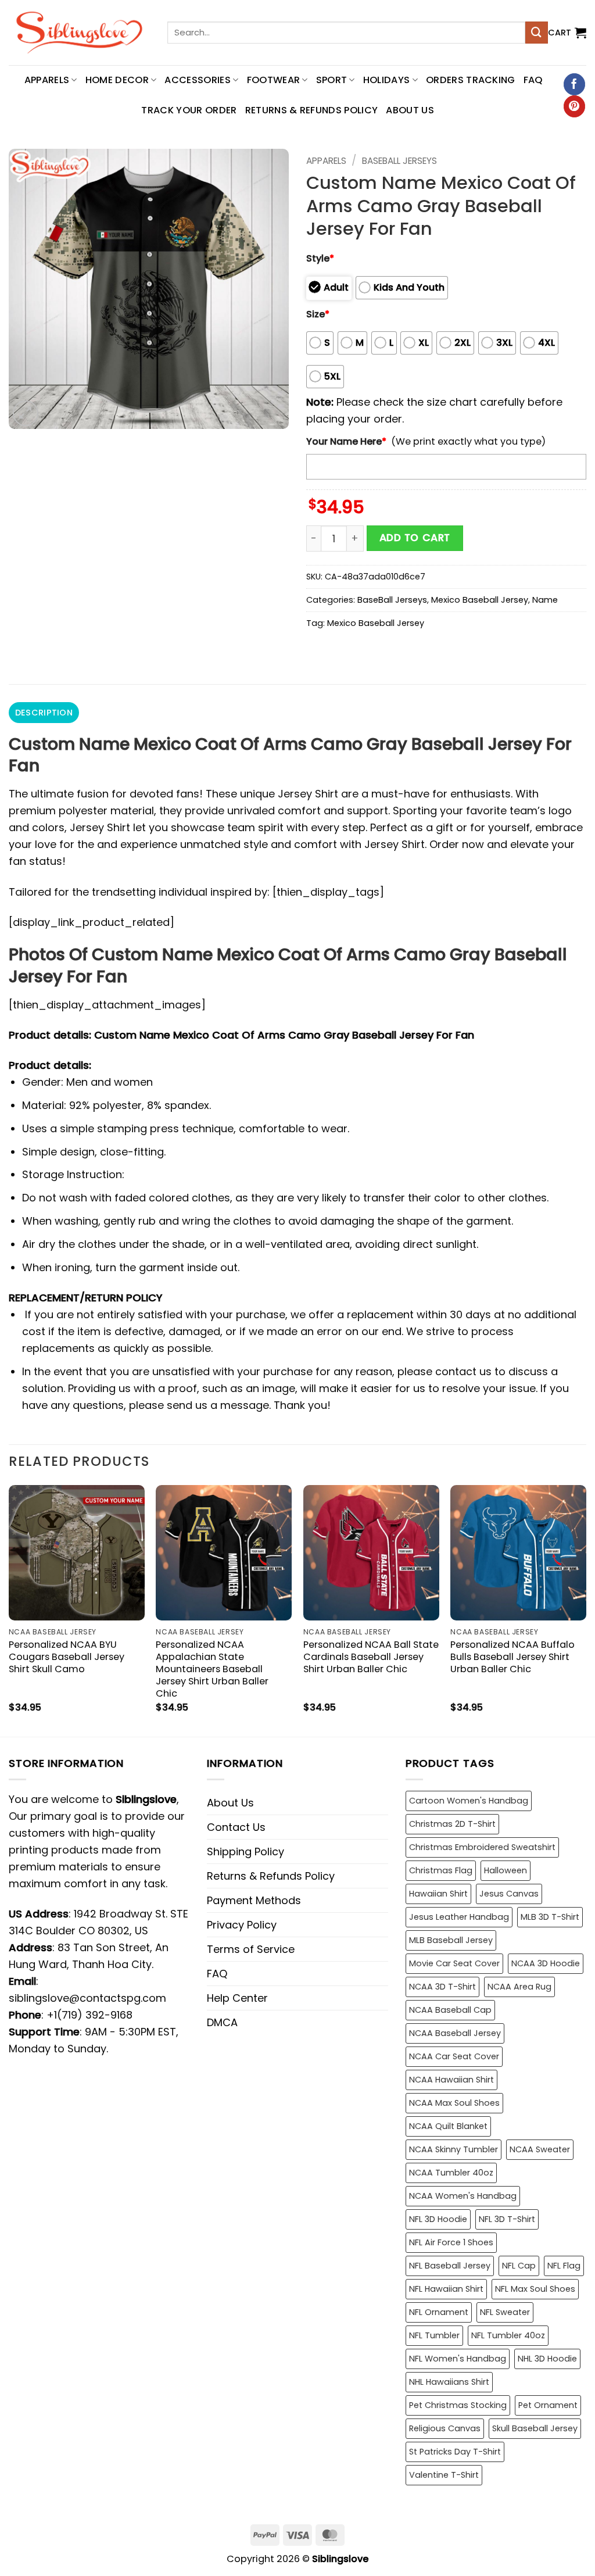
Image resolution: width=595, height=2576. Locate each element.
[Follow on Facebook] (574, 84)
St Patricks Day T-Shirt (455, 2452)
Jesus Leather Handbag (459, 1917)
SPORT (332, 80)
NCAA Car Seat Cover (454, 2056)
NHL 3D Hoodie (547, 2359)
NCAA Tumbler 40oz (451, 2173)
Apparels (326, 161)
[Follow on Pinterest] (574, 106)
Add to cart (415, 538)
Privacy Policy (242, 1925)
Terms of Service (251, 1949)
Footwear (274, 80)
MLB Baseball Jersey (451, 1940)
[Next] (586, 1610)
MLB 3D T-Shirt (550, 1917)
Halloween (506, 1870)
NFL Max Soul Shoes (535, 2289)
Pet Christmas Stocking (458, 2405)
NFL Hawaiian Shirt (446, 2289)
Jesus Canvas (509, 1894)
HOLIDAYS (387, 80)
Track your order (189, 110)
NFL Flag (564, 2266)
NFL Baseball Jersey (450, 2266)
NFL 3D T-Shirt (507, 2219)
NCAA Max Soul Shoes (454, 2103)
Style (320, 258)
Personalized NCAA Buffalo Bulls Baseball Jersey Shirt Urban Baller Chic (512, 1657)
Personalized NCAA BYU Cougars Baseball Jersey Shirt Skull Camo (67, 1657)
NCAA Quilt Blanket (448, 2126)
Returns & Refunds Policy (312, 110)
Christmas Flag (441, 1870)
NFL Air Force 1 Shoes (451, 2242)
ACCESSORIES (198, 80)
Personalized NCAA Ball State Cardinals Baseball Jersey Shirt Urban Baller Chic (371, 1657)
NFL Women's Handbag (458, 2359)
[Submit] (536, 33)
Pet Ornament (548, 2405)
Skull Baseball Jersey (535, 2428)
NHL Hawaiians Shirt (449, 2382)
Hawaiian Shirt (438, 1894)
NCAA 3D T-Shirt (442, 1987)
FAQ (533, 80)
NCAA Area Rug (519, 1987)
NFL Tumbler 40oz (508, 2335)
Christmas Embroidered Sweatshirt (482, 1847)
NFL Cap (519, 2266)
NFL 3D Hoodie (438, 2219)
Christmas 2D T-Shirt (452, 1824)
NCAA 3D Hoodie (546, 1963)
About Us (410, 110)
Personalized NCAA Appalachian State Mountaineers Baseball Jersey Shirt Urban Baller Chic (212, 1669)
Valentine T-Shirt (444, 2475)
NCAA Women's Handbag (463, 2196)
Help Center (237, 1998)
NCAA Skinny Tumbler (454, 2149)
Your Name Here (346, 441)
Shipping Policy (245, 1852)
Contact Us (236, 1827)
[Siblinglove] (79, 33)
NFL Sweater (505, 2312)
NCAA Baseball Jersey (455, 2033)
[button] (567, 33)
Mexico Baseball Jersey (480, 600)
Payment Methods (254, 1900)
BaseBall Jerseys (399, 161)
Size (318, 314)
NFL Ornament (439, 2312)
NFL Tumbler (434, 2335)
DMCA (222, 2022)
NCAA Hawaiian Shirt (451, 2080)
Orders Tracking (471, 80)
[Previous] (9, 1610)
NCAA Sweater (540, 2149)
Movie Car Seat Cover (454, 1963)
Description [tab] (44, 713)
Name (545, 600)
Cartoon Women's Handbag (469, 1801)
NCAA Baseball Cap (450, 2010)
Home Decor (117, 80)
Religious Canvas (445, 2428)
